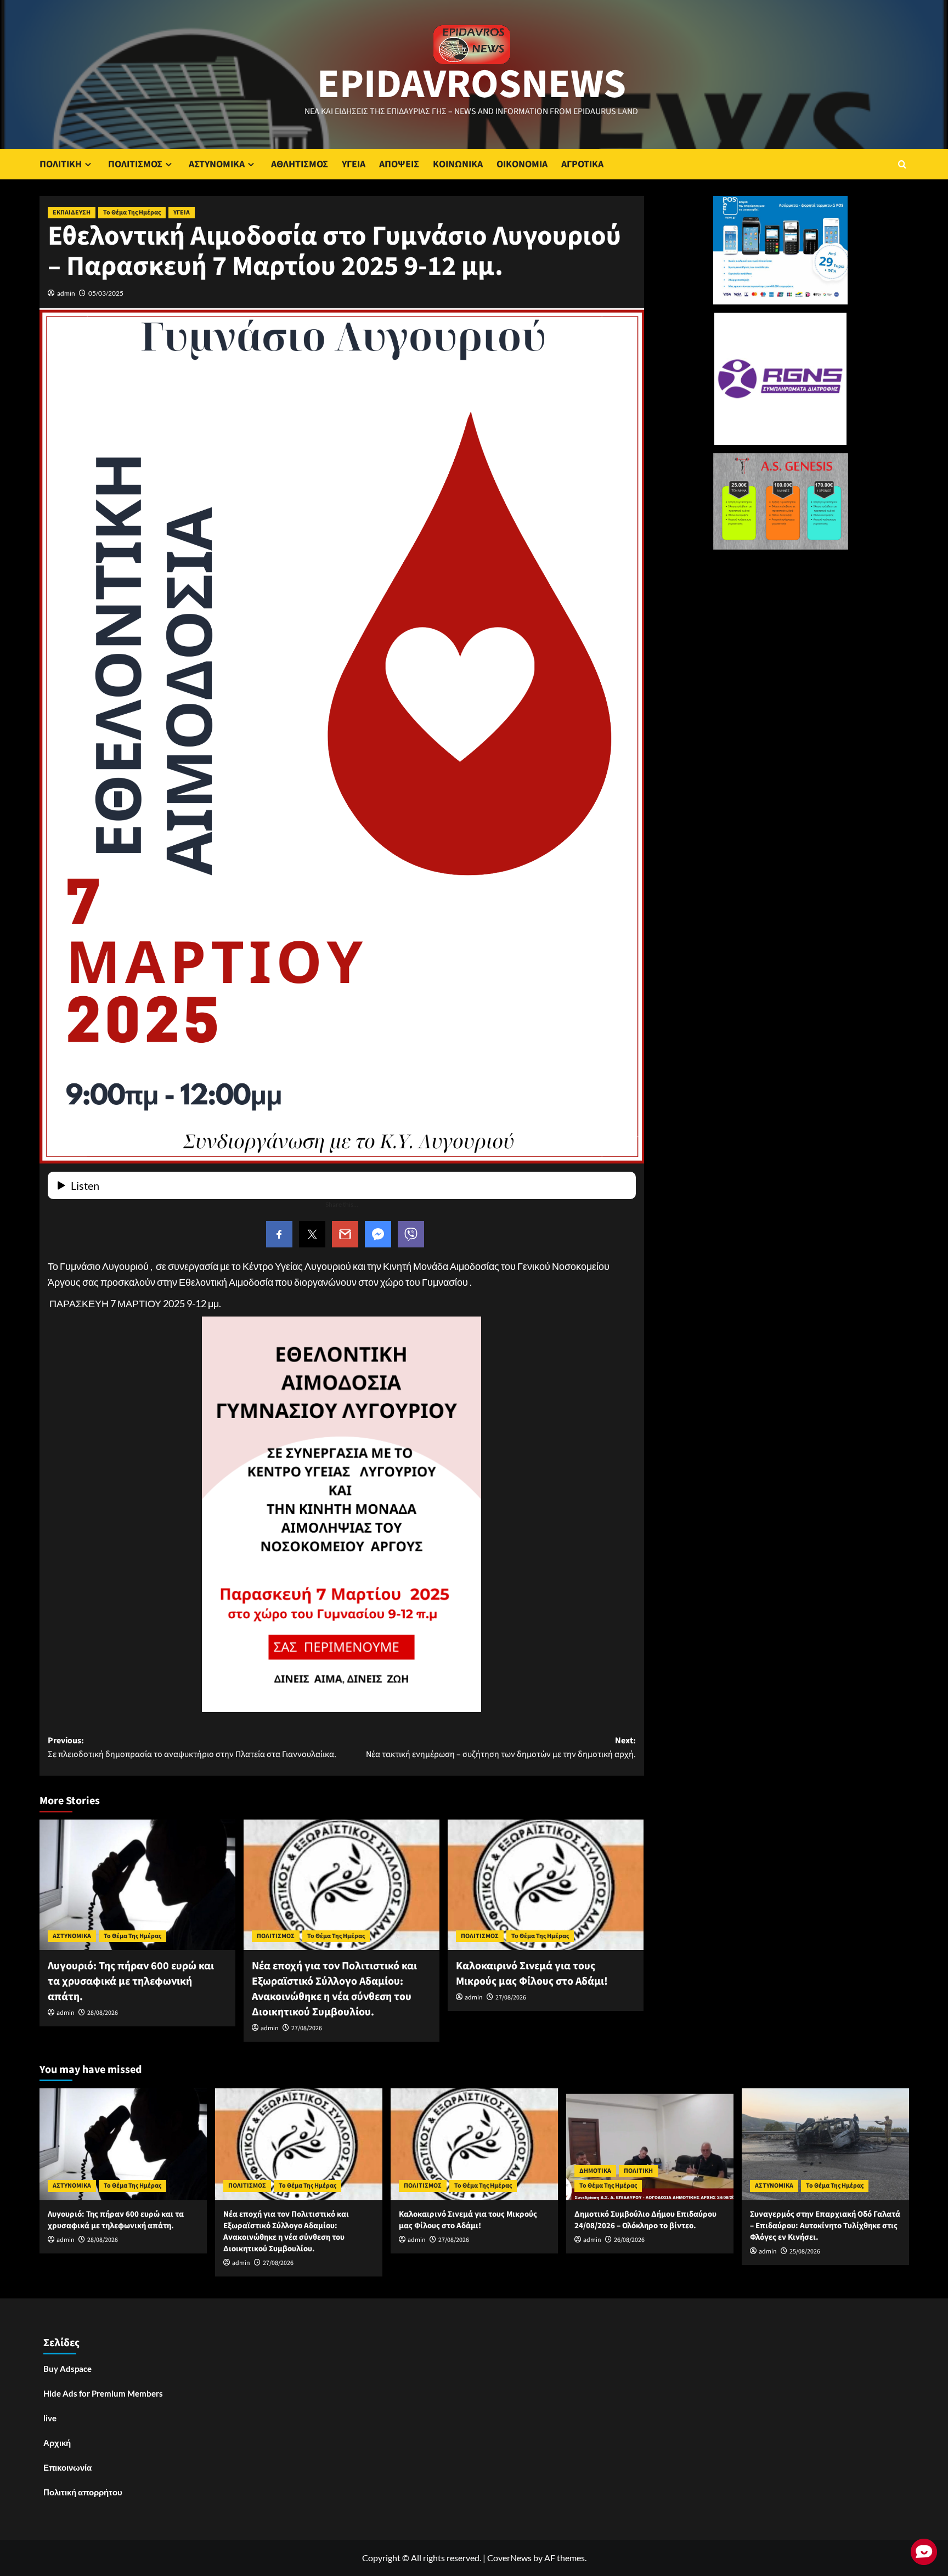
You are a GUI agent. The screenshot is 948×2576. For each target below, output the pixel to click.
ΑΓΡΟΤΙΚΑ (582, 164)
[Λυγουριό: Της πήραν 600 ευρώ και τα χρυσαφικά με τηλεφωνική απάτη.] (137, 1885)
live (50, 2418)
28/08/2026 (103, 2013)
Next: (501, 1748)
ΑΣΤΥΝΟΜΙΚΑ (217, 164)
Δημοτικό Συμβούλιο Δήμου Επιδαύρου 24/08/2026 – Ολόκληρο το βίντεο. (645, 2220)
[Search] (902, 164)
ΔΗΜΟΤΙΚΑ (595, 2171)
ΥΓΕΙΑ (354, 164)
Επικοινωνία (67, 2467)
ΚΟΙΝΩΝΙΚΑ (458, 164)
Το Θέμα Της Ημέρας (132, 213)
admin (66, 293)
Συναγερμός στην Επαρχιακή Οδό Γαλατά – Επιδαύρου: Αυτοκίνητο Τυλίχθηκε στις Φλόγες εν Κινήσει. (825, 2226)
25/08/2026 (805, 2252)
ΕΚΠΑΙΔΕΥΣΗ (72, 213)
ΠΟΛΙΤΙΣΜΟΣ (135, 164)
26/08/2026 (629, 2240)
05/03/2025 (106, 293)
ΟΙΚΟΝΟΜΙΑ (522, 164)
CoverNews (509, 2558)
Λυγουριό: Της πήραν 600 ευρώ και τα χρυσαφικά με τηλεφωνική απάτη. (131, 1981)
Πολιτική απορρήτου (83, 2492)
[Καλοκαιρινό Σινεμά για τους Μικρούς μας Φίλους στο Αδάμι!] (546, 1885)
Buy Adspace (67, 2369)
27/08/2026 (307, 2028)
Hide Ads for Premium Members (103, 2393)
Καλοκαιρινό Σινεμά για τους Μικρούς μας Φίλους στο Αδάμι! (532, 1974)
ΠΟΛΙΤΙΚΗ (61, 164)
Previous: (192, 1748)
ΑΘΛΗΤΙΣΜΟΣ (300, 164)
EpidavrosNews (472, 84)
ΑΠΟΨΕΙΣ (399, 164)
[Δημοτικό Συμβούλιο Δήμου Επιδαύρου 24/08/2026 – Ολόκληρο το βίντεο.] (650, 2144)
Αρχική (57, 2443)
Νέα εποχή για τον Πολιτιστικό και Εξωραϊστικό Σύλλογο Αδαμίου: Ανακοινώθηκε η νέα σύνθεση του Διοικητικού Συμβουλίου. (334, 1989)
